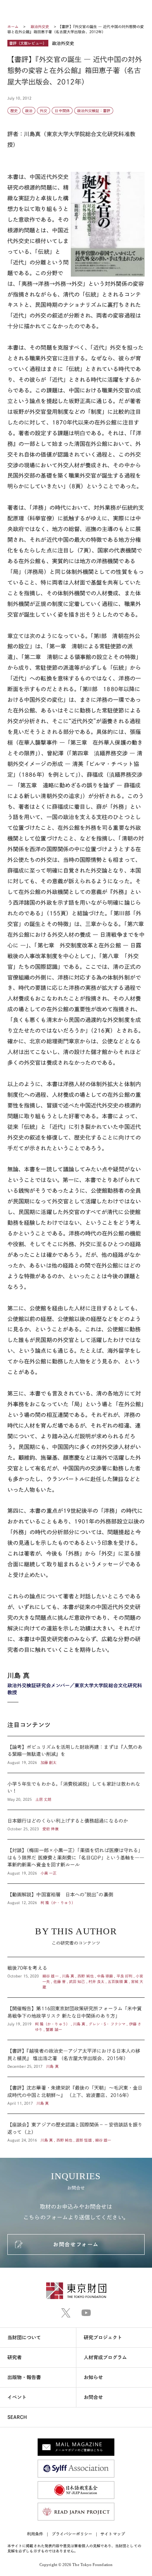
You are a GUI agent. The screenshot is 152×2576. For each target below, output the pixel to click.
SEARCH (17, 2417)
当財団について (24, 2338)
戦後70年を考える (76, 1977)
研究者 (15, 2357)
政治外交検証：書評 (94, 111)
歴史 (14, 111)
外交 (44, 111)
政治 (29, 111)
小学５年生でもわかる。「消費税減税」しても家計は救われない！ (76, 1791)
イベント (17, 2397)
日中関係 (62, 111)
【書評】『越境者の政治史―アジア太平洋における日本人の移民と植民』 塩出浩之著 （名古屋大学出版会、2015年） (76, 2058)
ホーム (13, 27)
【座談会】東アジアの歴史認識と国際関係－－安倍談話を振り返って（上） (76, 2128)
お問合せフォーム (76, 2244)
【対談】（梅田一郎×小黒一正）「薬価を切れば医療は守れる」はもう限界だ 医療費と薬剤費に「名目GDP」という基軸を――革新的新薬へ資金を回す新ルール (76, 1861)
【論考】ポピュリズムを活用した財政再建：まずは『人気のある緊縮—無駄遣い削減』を (76, 1755)
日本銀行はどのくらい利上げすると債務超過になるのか (76, 1825)
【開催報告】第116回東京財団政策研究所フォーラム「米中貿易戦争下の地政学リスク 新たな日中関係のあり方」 (76, 2019)
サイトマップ (113, 2534)
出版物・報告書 (24, 2377)
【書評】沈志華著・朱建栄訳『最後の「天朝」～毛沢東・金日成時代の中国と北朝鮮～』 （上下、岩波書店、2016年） (76, 2095)
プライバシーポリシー (72, 2534)
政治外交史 (40, 27)
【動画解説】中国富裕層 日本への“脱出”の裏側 (76, 1895)
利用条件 (35, 2534)
